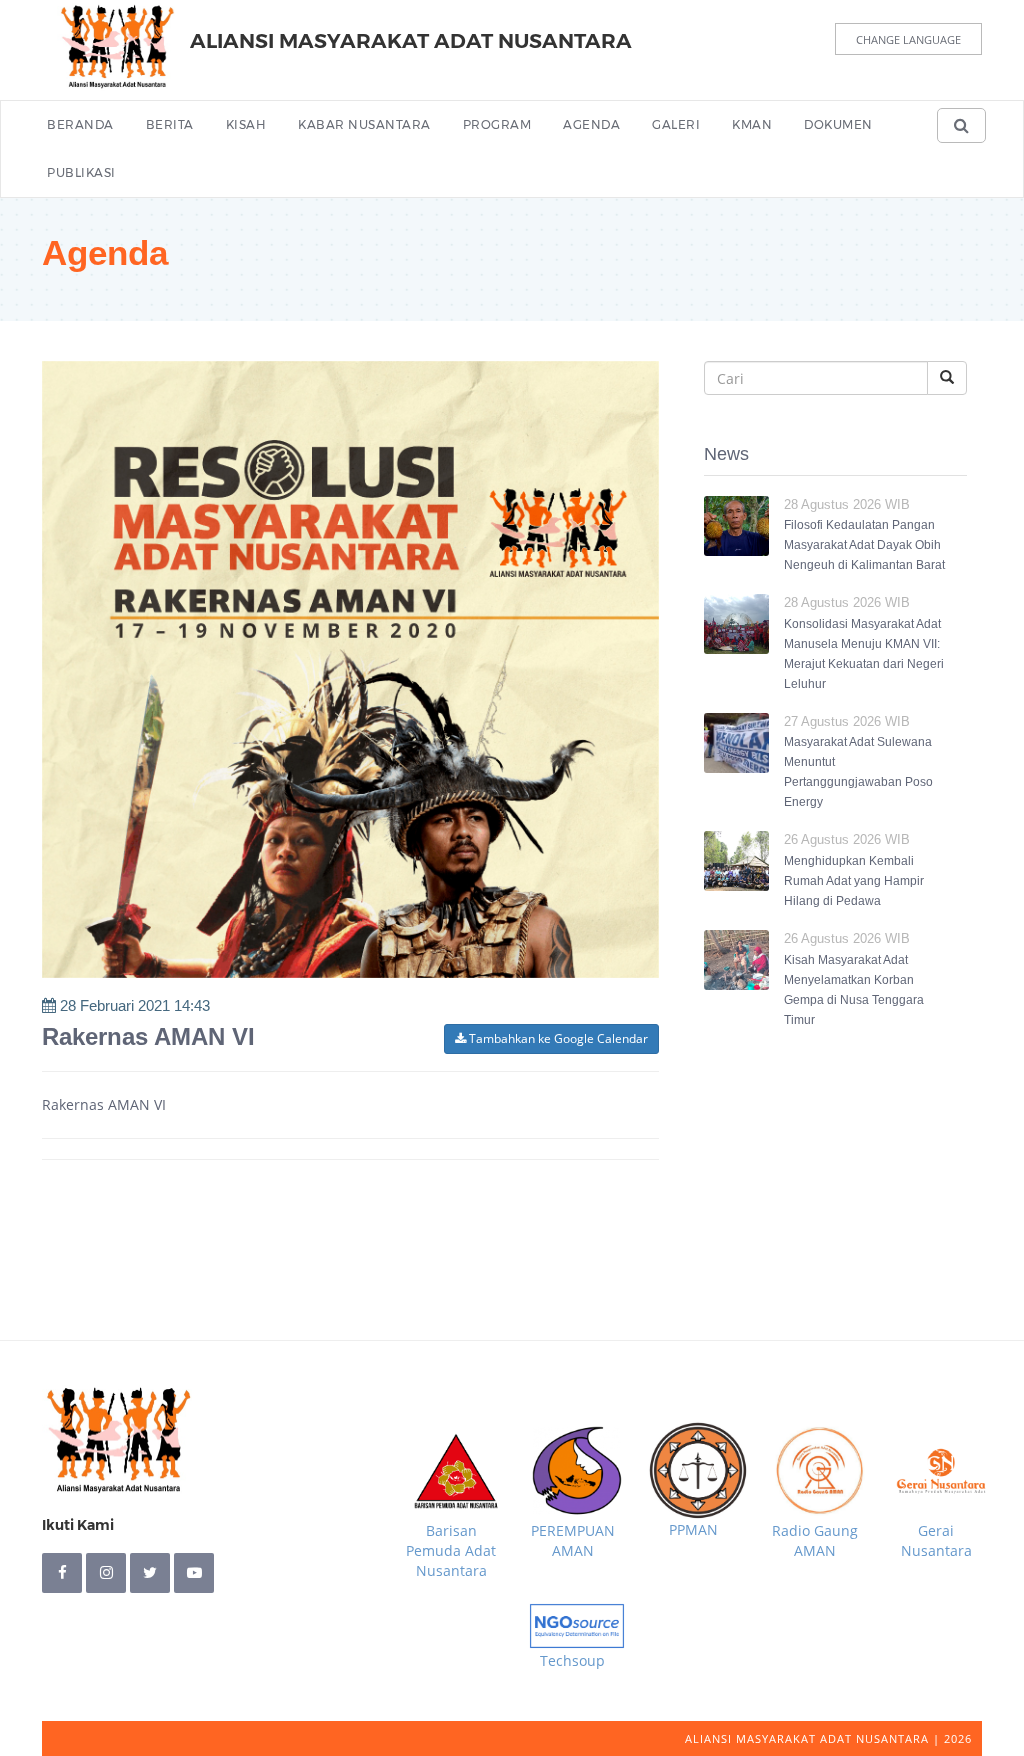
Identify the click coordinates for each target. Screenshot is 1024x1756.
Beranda (80, 124)
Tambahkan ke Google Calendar (557, 1038)
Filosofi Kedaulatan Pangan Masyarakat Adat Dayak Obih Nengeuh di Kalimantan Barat (864, 545)
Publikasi (81, 172)
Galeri (676, 124)
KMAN (752, 124)
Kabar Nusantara (364, 124)
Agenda (591, 124)
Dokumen (838, 124)
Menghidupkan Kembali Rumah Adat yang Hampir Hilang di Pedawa (854, 881)
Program (497, 124)
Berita (170, 124)
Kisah (246, 124)
